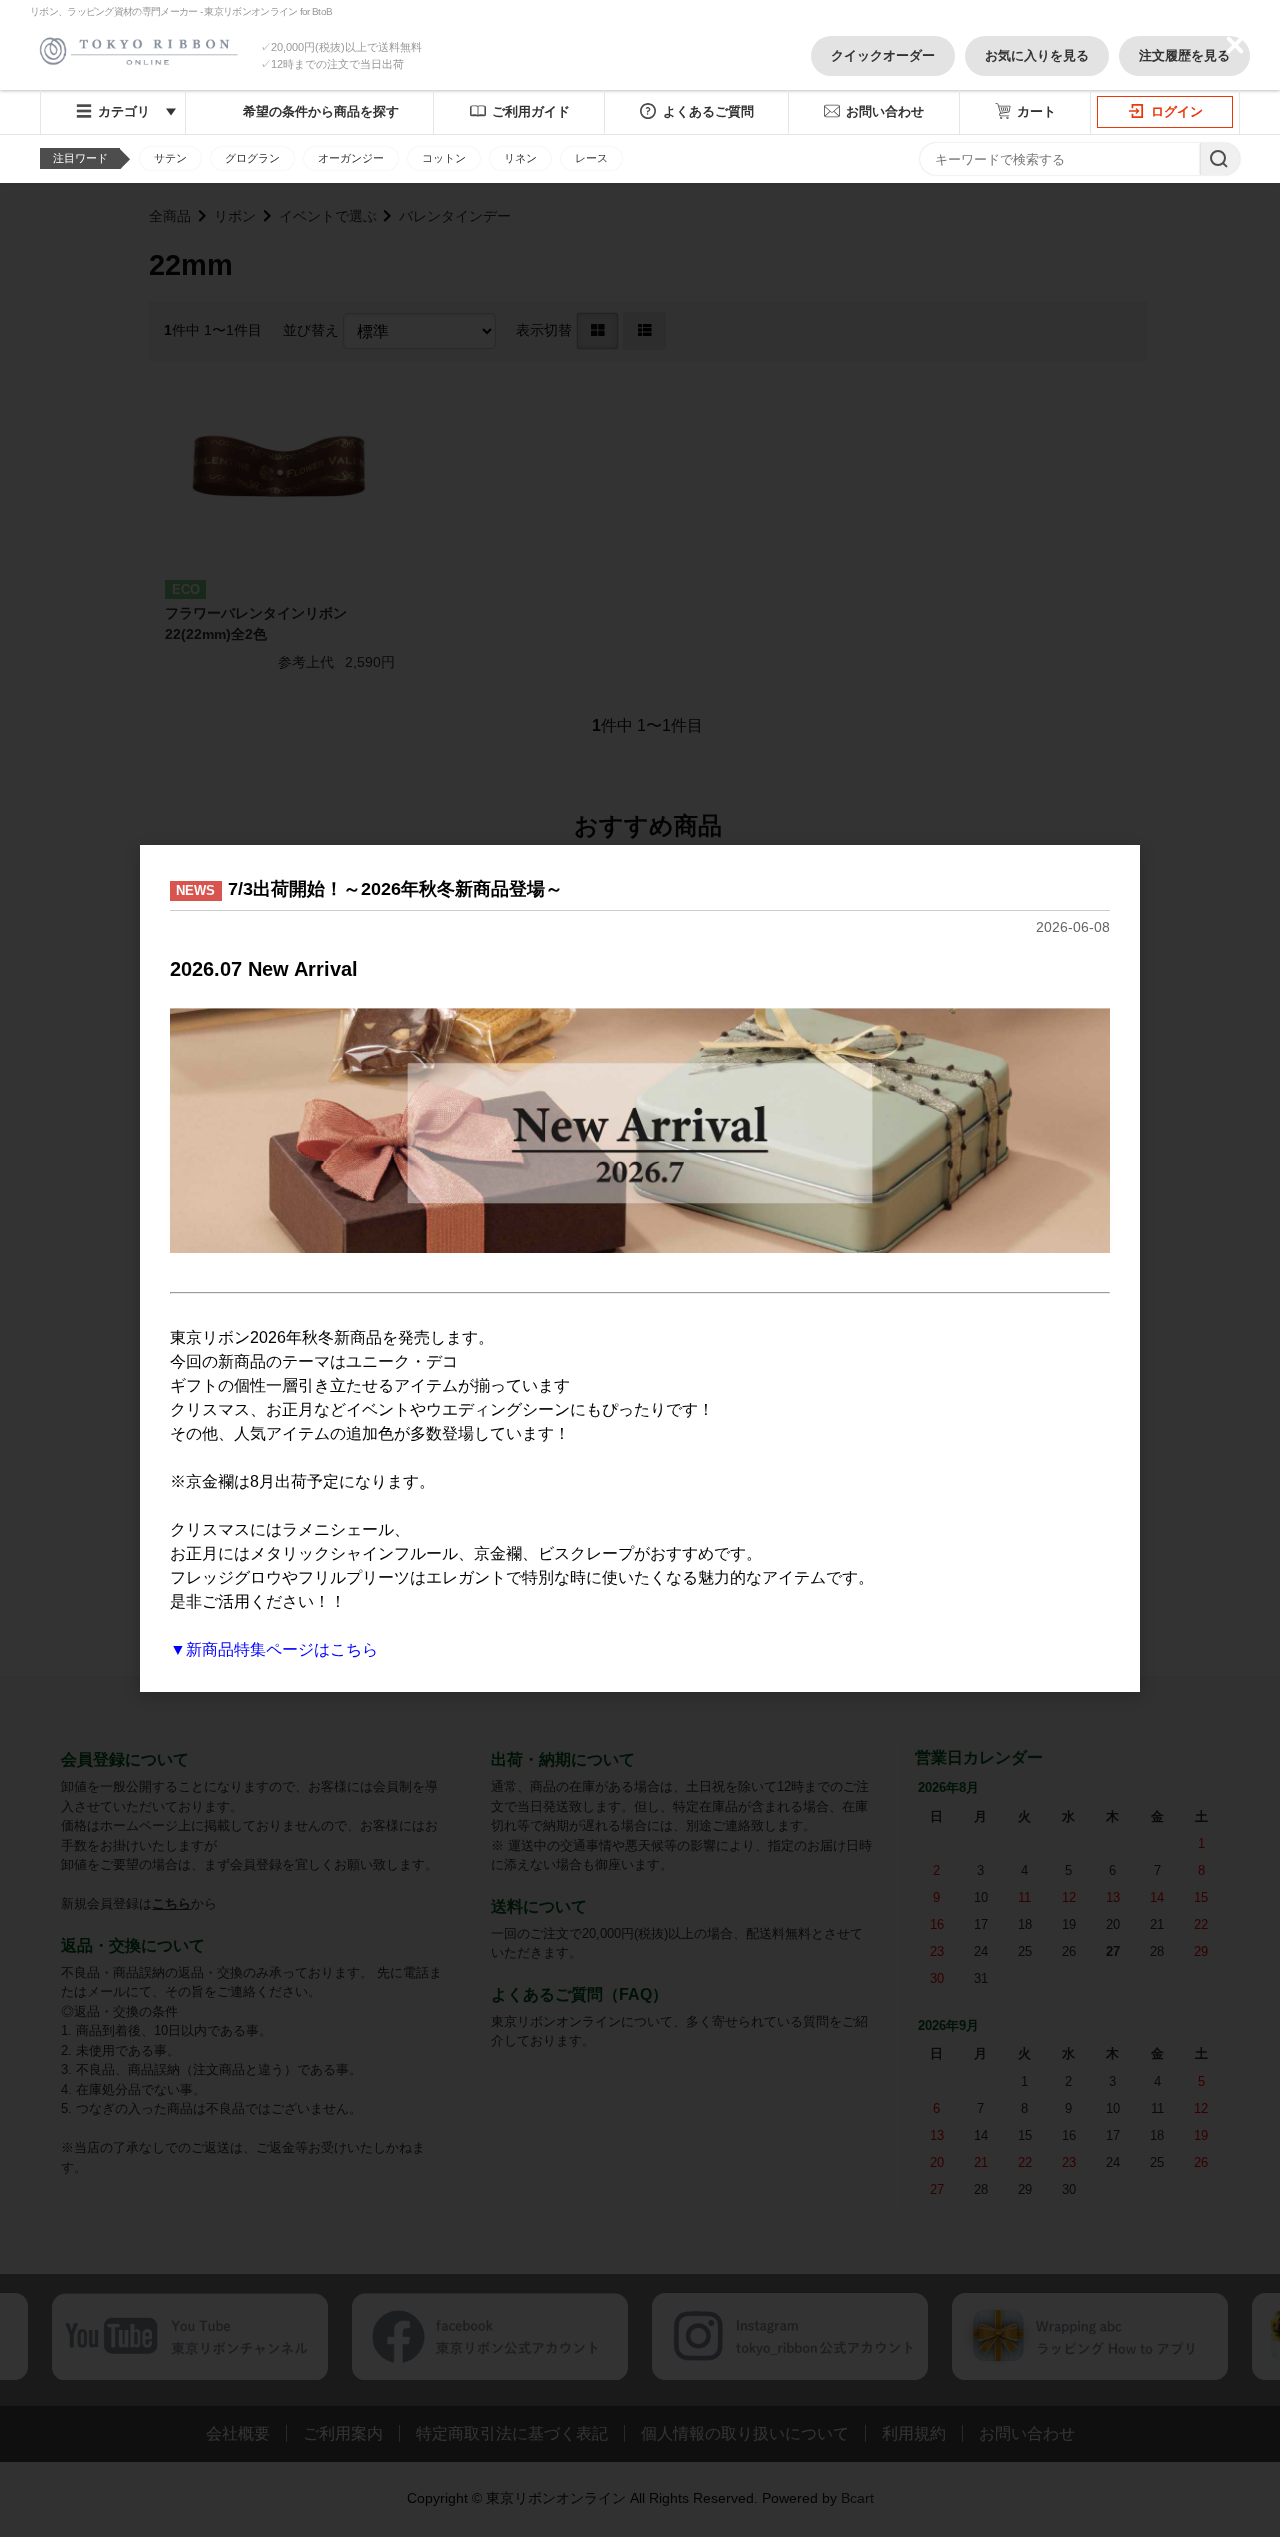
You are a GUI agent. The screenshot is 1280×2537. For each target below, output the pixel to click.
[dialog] (640, 1268)
